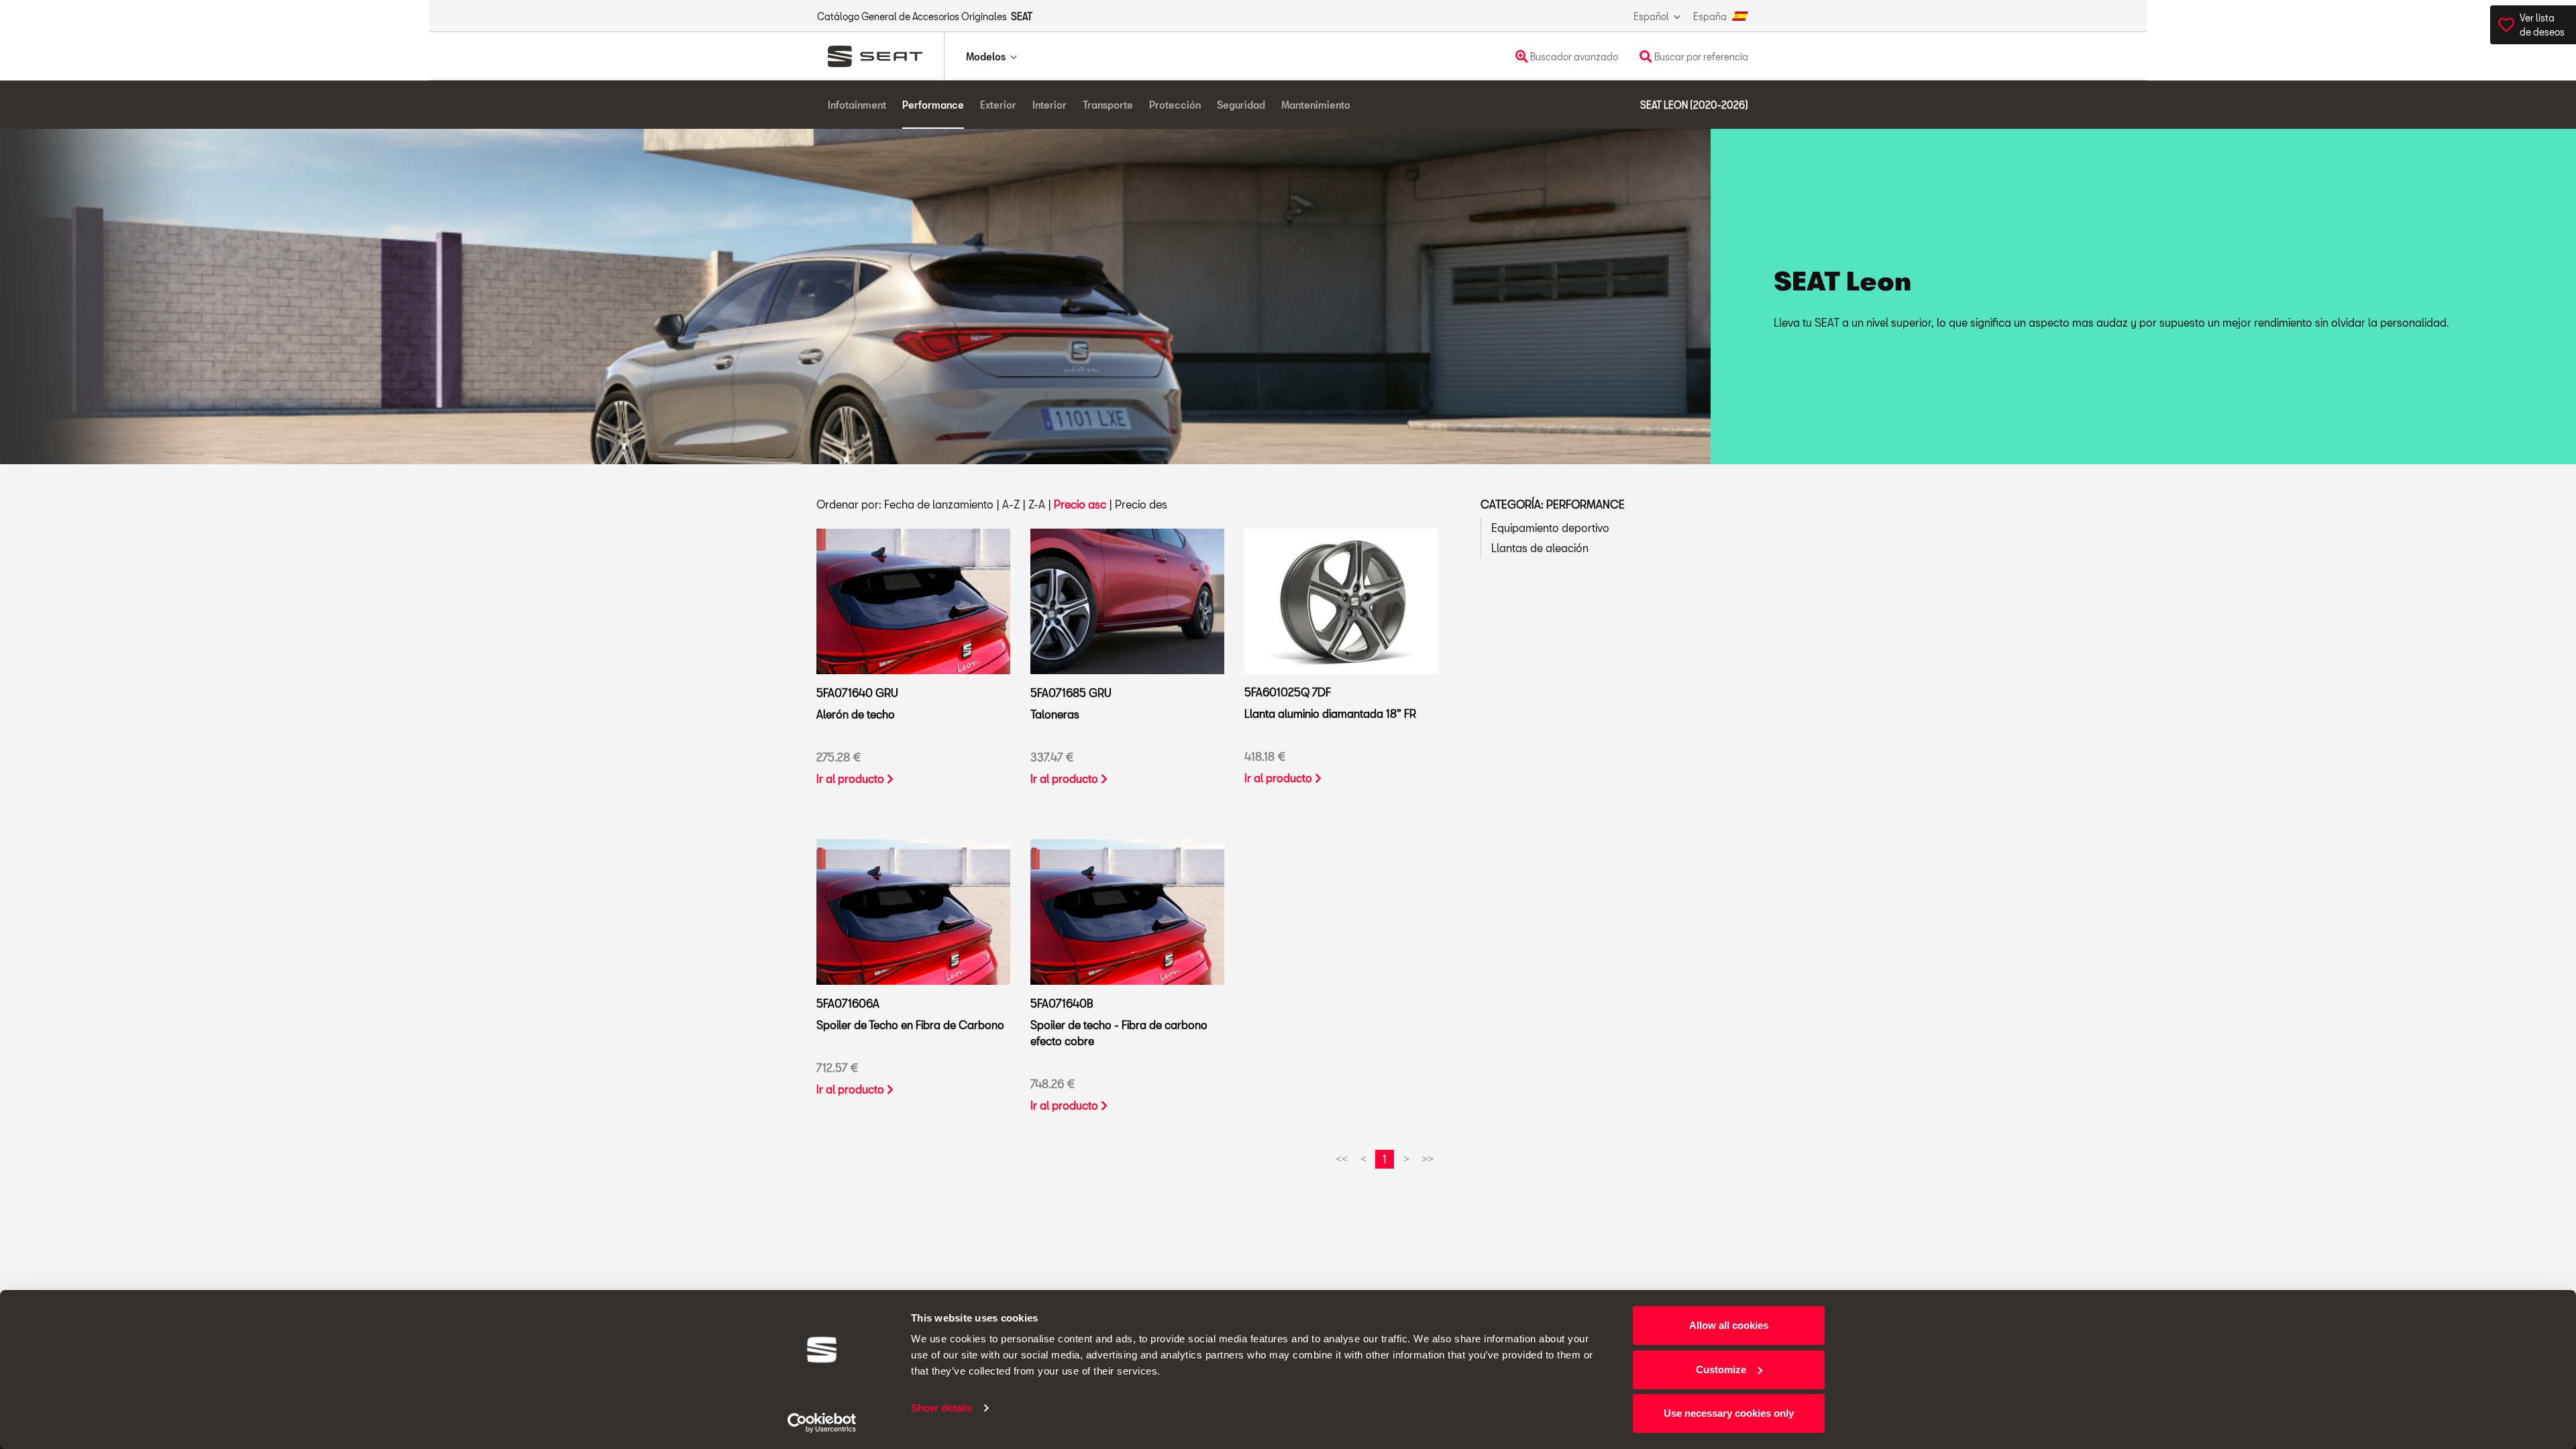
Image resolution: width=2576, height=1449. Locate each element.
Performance (933, 105)
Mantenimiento (1316, 105)
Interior (1050, 105)
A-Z (1011, 504)
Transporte (1108, 105)
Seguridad (1241, 105)
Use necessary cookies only (1729, 1413)
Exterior (998, 105)
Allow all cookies (1729, 1325)
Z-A (1037, 504)
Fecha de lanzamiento (939, 504)
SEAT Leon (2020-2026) (1694, 105)
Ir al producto (852, 779)
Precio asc (1080, 504)
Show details (942, 1408)
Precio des (1141, 504)
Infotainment (857, 105)
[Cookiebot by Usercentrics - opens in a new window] (822, 1423)
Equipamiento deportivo (1550, 528)
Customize (1721, 1370)
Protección (1175, 105)
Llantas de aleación (1540, 548)
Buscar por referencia (1700, 57)
